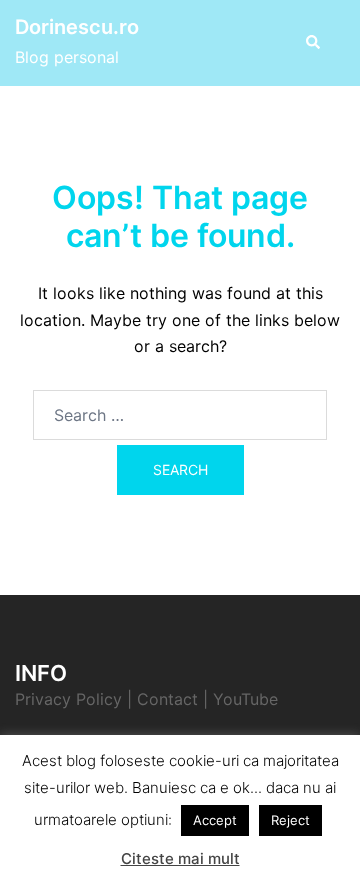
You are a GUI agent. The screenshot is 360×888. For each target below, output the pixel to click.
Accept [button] (215, 820)
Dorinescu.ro (77, 27)
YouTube (245, 699)
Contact (167, 699)
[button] (312, 43)
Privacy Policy (68, 699)
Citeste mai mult (180, 858)
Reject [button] (290, 820)
